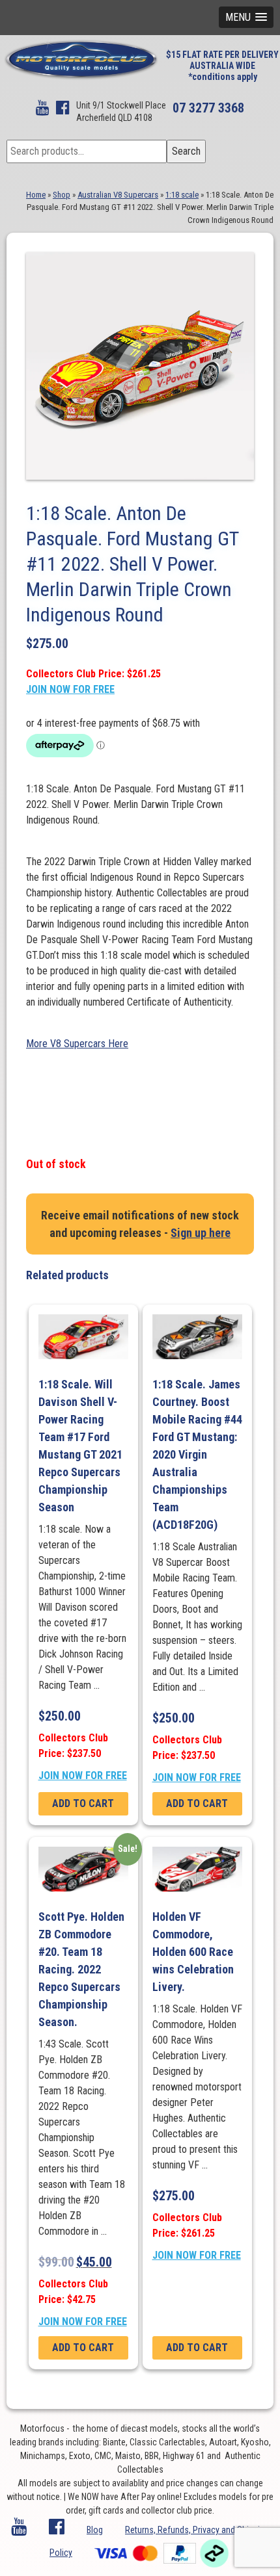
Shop (62, 195)
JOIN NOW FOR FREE (70, 689)
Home (36, 195)
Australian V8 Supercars (118, 195)
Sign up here (201, 1233)
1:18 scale (182, 195)
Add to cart (83, 1803)
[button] (246, 17)
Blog (95, 2530)
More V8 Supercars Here (77, 1044)
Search (186, 151)
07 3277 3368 (208, 108)
